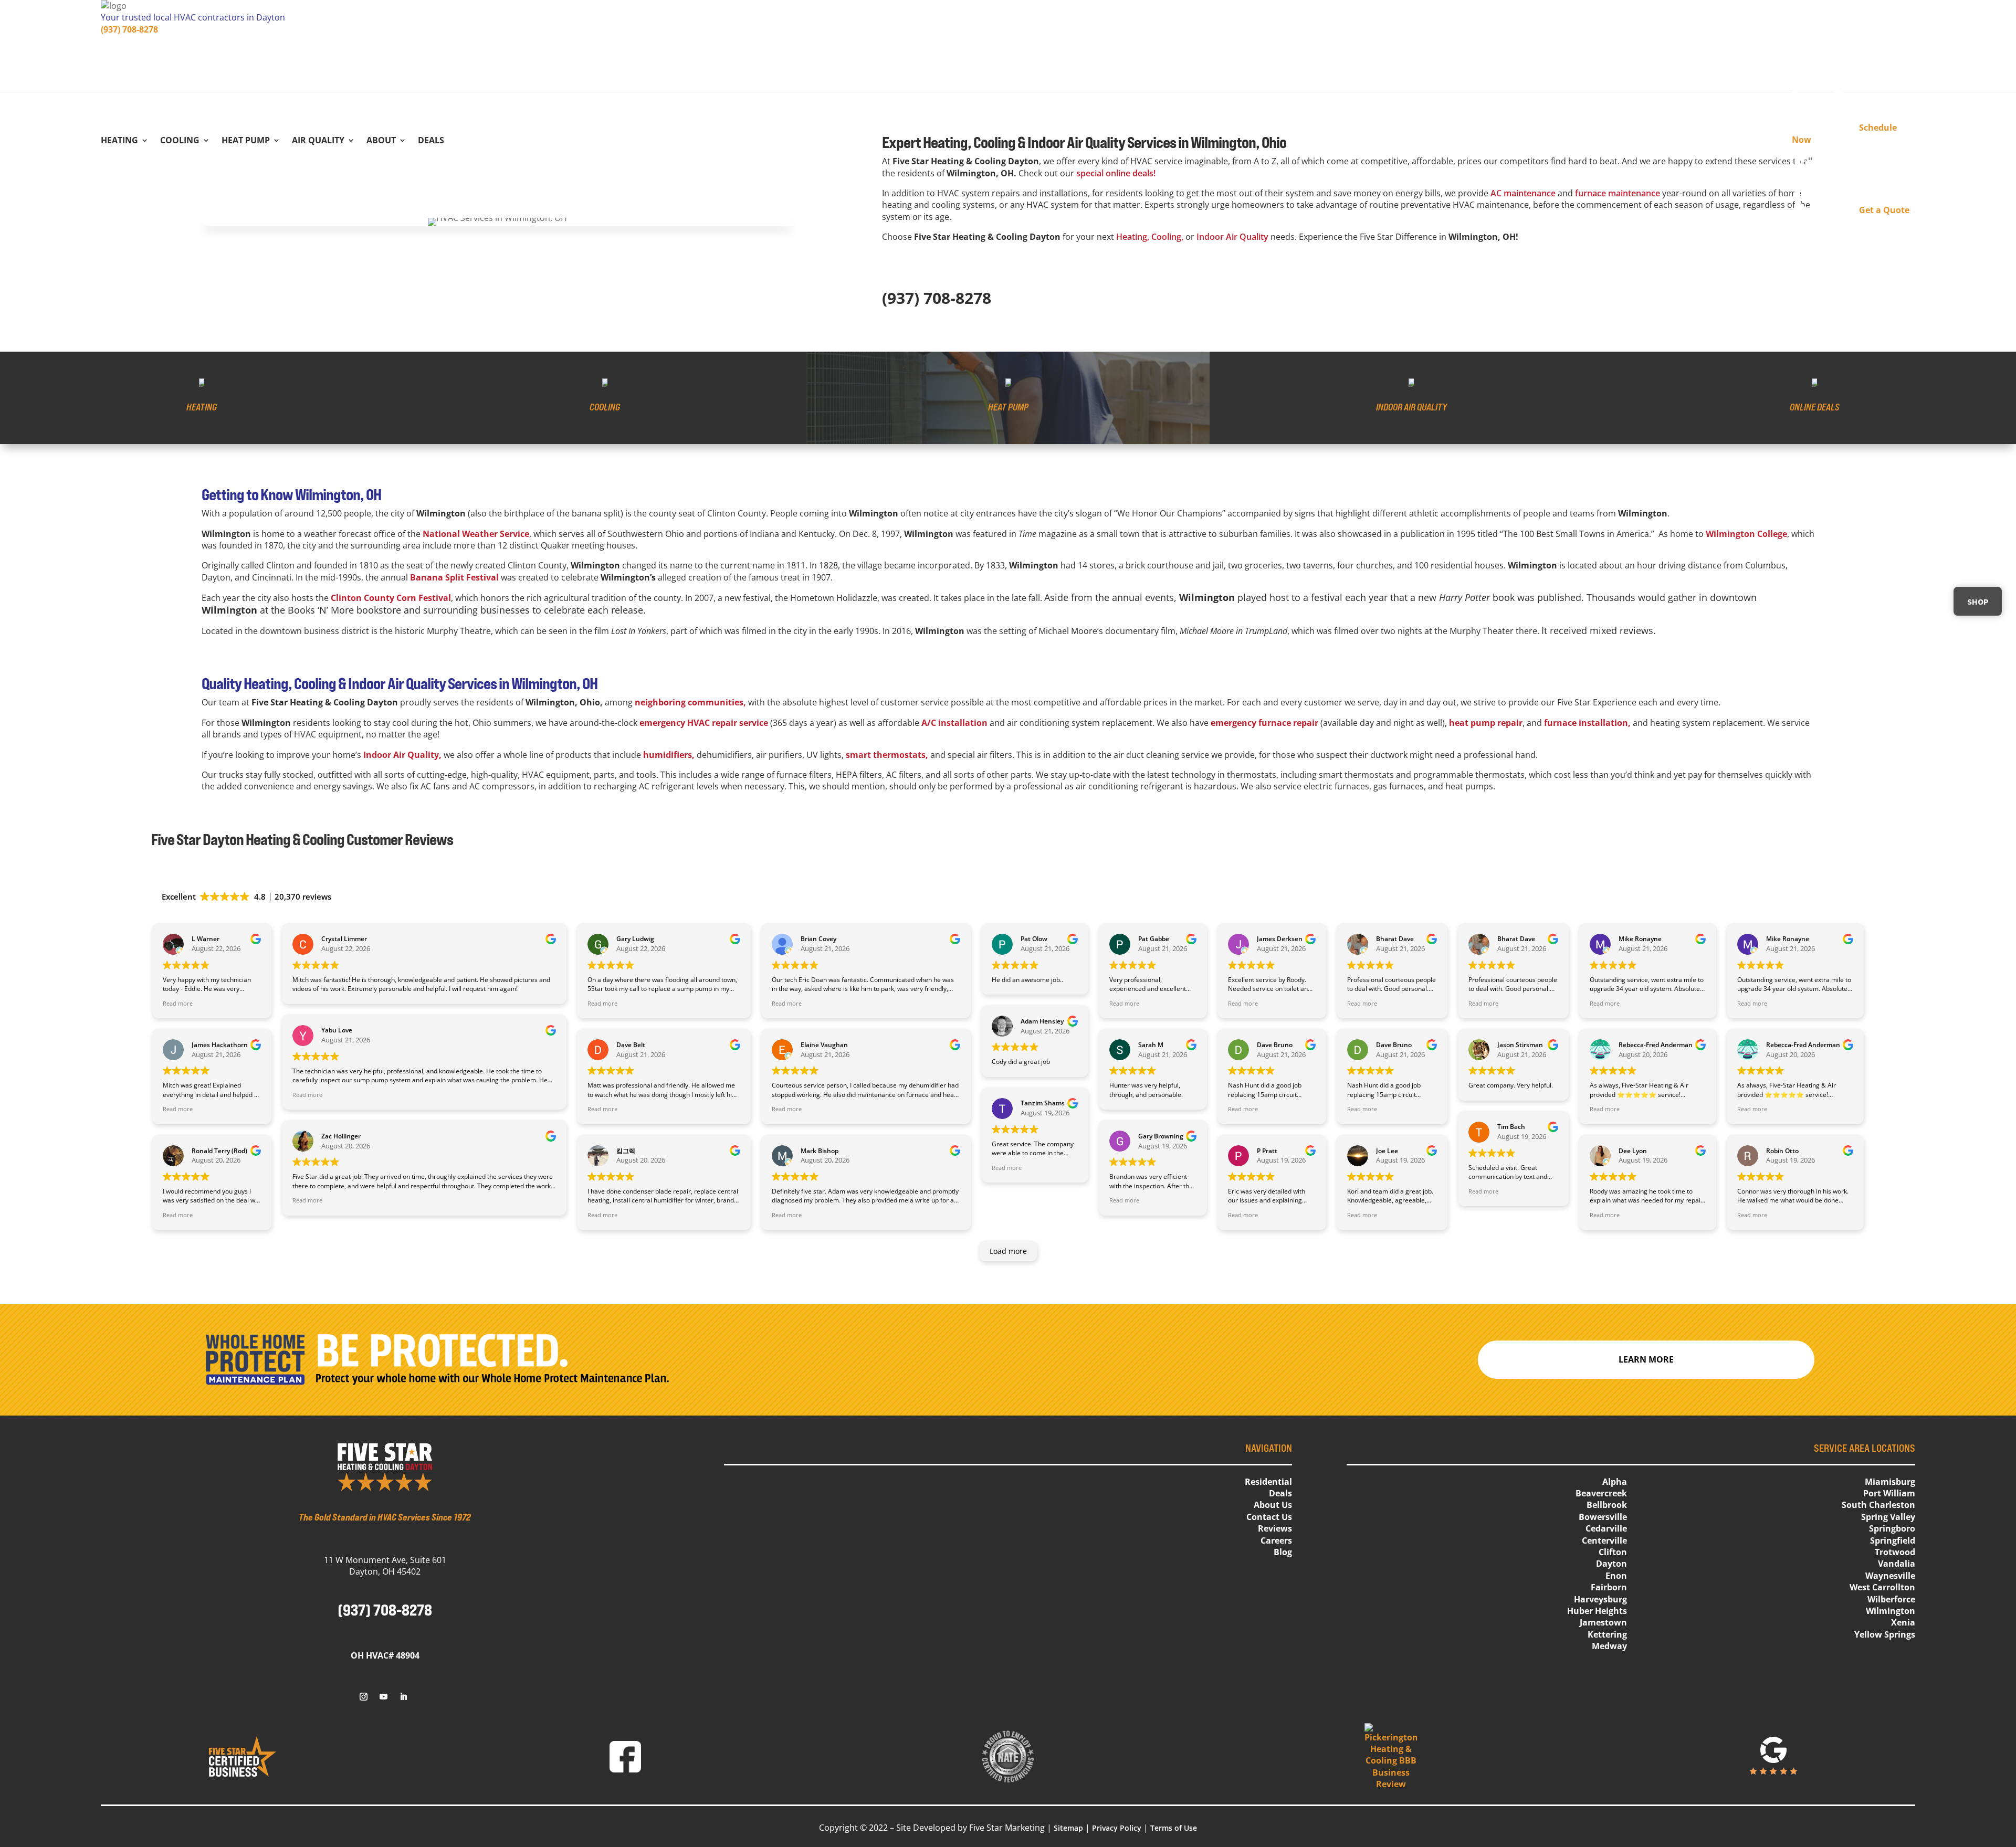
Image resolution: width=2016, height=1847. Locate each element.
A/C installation (954, 723)
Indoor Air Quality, (402, 755)
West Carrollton (1882, 1587)
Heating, (1133, 237)
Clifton (1613, 1552)
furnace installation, (1587, 723)
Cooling (180, 141)
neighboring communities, (690, 702)
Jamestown (1603, 1622)
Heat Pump (246, 141)
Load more (1008, 1251)
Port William (1889, 1493)
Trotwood (1895, 1552)
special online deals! (1116, 173)
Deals (431, 141)
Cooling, (1167, 237)
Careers (1276, 1540)
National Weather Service (476, 534)
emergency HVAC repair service (704, 723)
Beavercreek (1601, 1493)
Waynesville (1890, 1576)
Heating (119, 141)
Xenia (1903, 1622)
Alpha (1615, 1482)
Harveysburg (1600, 1599)
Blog (1283, 1552)
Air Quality (318, 141)
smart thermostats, (887, 755)
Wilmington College (1746, 534)
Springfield (1893, 1540)
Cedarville (1606, 1528)
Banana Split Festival (454, 577)
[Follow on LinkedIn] (403, 1697)
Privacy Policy (1117, 1828)
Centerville (1604, 1540)
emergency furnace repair (1264, 723)
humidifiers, (669, 755)
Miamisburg (1890, 1482)
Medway (1609, 1646)
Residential (1268, 1482)
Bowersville (1603, 1517)
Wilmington (1891, 1611)
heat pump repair (1486, 723)
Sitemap (1068, 1828)
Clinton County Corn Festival (391, 598)
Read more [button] (178, 1003)
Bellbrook (1607, 1505)
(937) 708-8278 (129, 29)
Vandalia (1897, 1564)
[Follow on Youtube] (383, 1697)
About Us (1273, 1505)
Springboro (1892, 1528)
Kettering (1607, 1634)
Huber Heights (1597, 1611)
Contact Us (1269, 1517)
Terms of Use (1174, 1828)
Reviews (1275, 1528)
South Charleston (1878, 1505)
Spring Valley (1888, 1517)
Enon (1616, 1576)
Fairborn (1609, 1587)
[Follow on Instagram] (363, 1697)
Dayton (1611, 1564)
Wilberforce (1891, 1599)
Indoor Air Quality (1232, 237)
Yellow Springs (1885, 1634)
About (381, 141)
